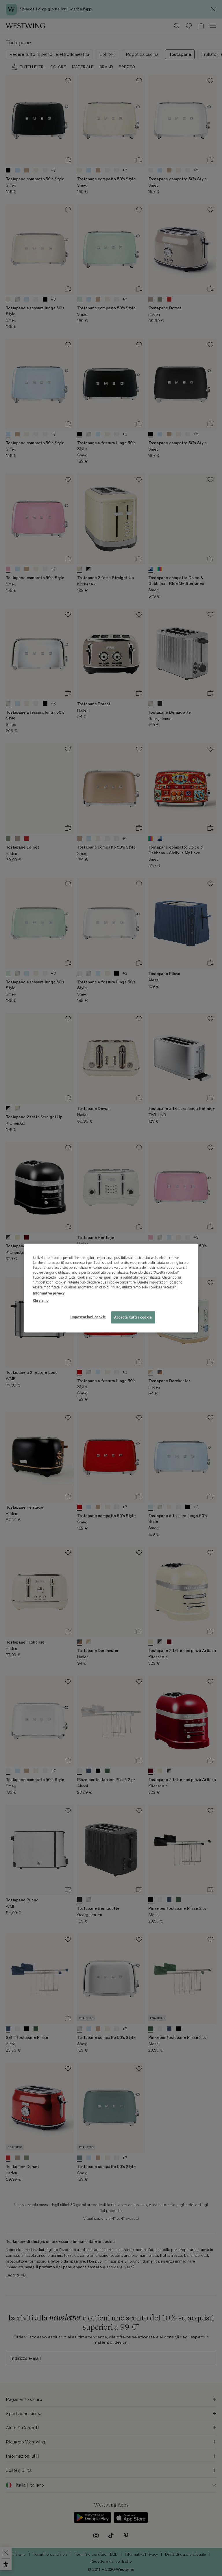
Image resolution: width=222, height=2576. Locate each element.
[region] (111, 1288)
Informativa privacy (49, 1293)
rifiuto (115, 1287)
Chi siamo (41, 1300)
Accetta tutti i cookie (133, 1317)
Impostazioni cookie (88, 1317)
